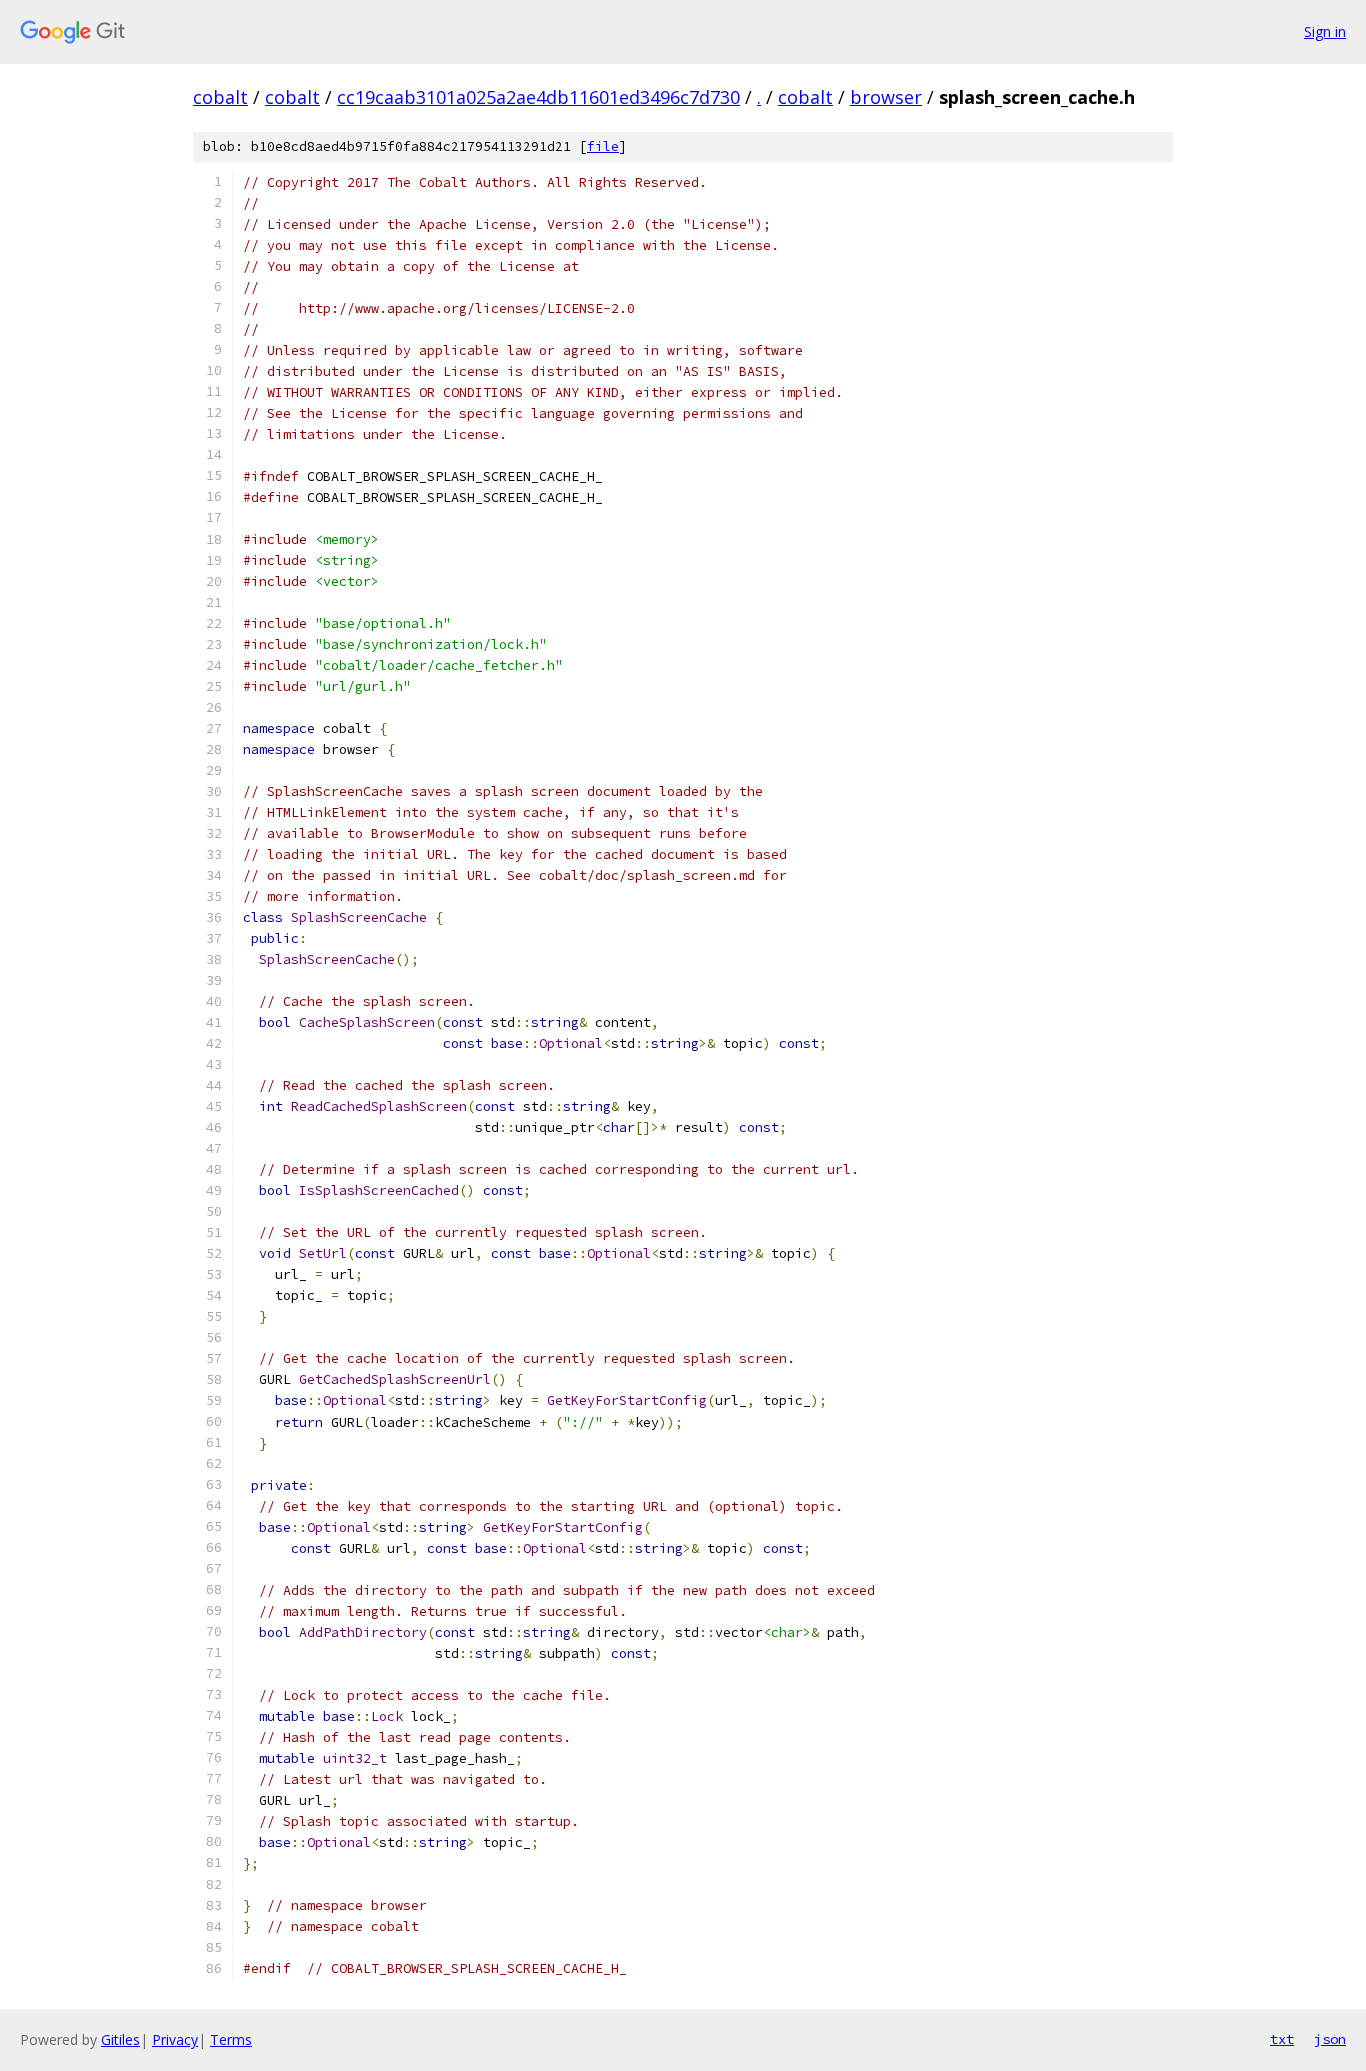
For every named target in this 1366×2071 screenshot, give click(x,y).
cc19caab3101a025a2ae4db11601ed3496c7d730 (538, 97)
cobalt (220, 97)
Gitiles (120, 2039)
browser (886, 97)
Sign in (1325, 31)
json (1330, 2039)
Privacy (175, 2039)
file (603, 146)
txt (1282, 2039)
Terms (231, 2039)
